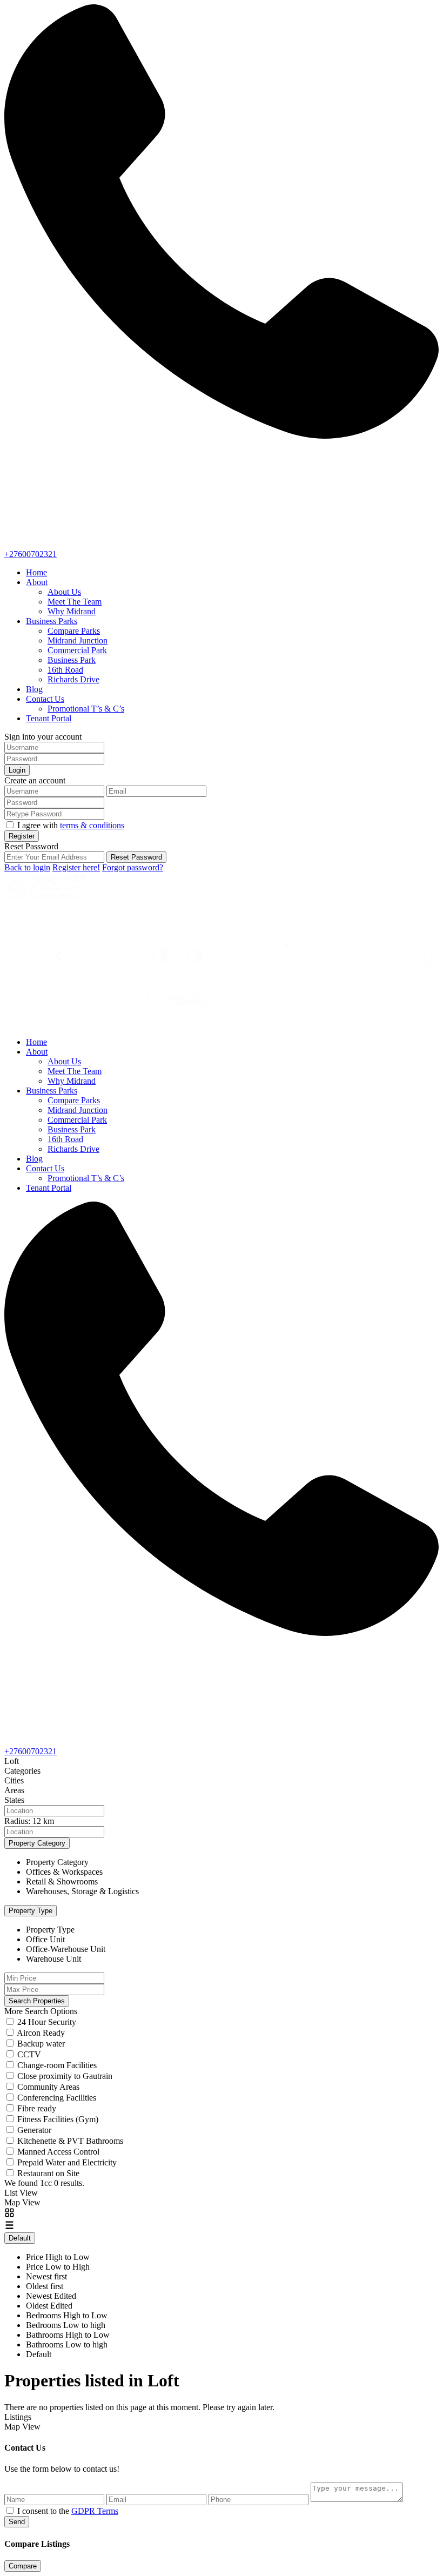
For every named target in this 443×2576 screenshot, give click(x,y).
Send (17, 2522)
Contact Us (45, 699)
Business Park (72, 660)
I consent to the (68, 2511)
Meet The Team (75, 602)
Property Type (31, 1911)
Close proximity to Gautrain (65, 2076)
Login (17, 770)
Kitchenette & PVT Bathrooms (70, 2141)
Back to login (27, 867)
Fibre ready (37, 2108)
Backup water (41, 2044)
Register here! (76, 867)
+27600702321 (31, 554)
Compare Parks (74, 631)
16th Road (65, 670)
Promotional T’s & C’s (86, 709)
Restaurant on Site (48, 2173)
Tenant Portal (49, 718)
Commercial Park (77, 650)
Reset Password (136, 857)
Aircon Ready (41, 2033)
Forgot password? (133, 867)
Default (20, 2238)
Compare (23, 2566)
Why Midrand (72, 611)
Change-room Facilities (57, 2065)
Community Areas (48, 2087)
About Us (64, 592)
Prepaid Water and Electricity (67, 2162)
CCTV (29, 2054)
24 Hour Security (47, 2022)
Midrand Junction (78, 640)
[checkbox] (10, 2510)
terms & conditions (92, 825)
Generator (34, 2130)
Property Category (37, 1843)
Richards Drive (73, 679)
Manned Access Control (58, 2152)
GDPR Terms (95, 2511)
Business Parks (52, 621)
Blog (34, 689)
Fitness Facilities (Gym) (58, 2119)
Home (36, 572)
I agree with (71, 825)
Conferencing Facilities (57, 2098)
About (37, 582)
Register (22, 836)
